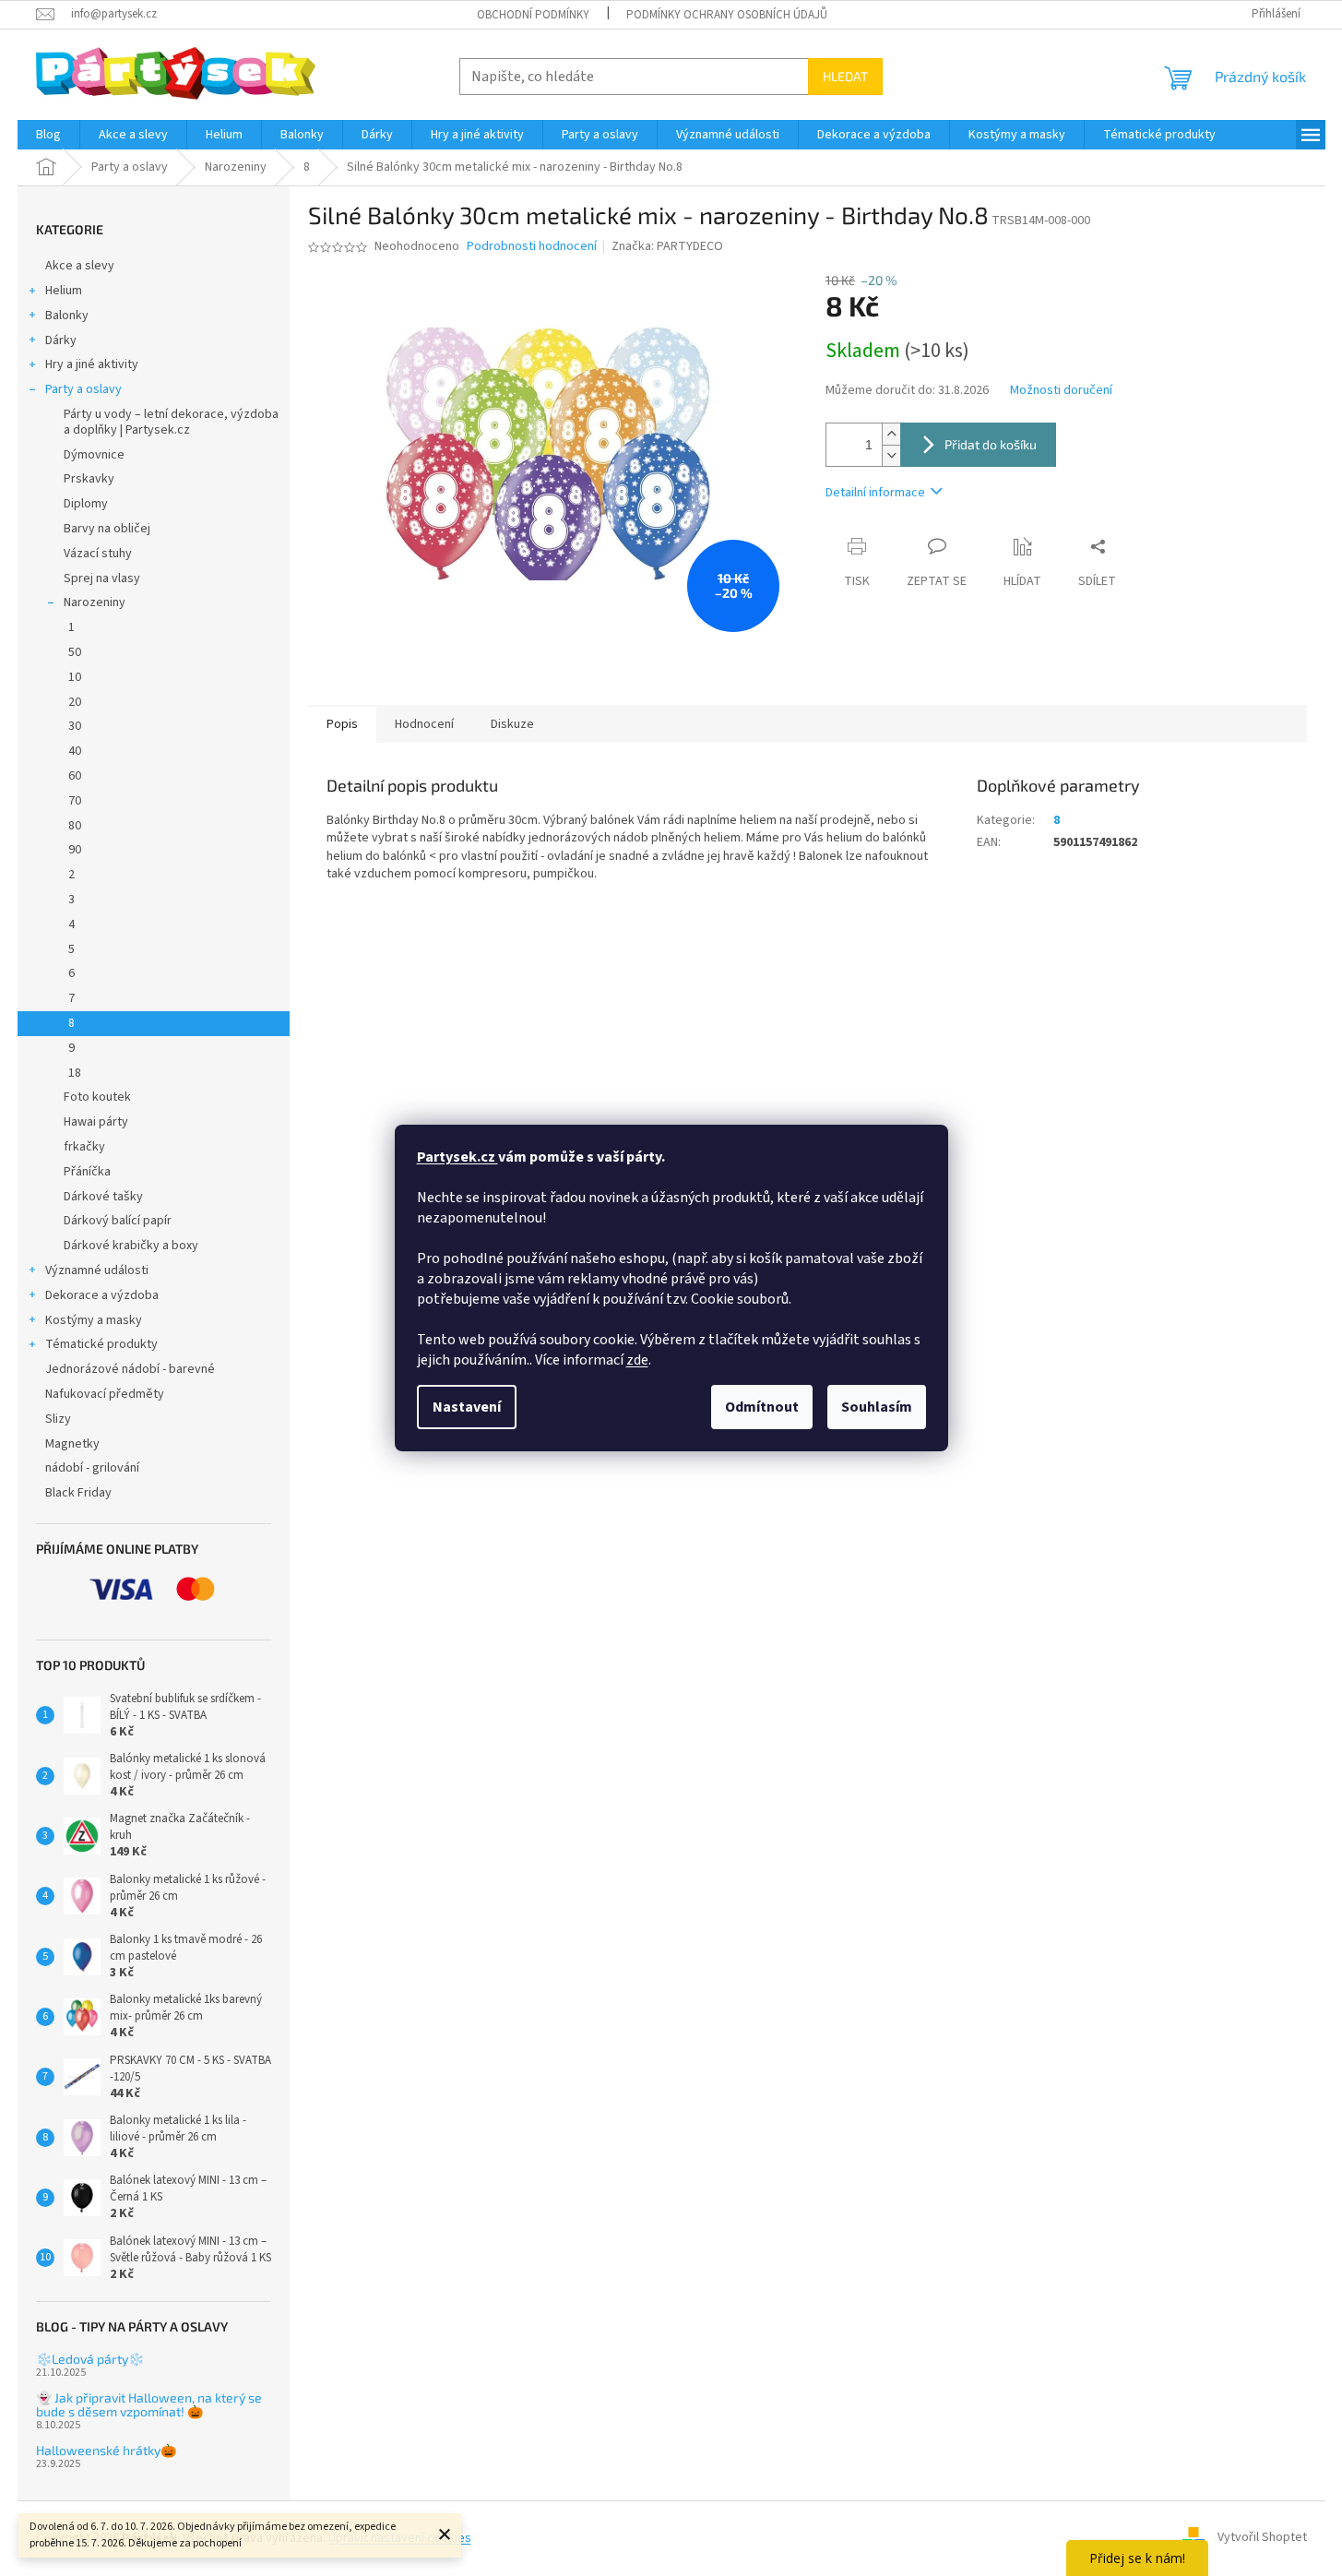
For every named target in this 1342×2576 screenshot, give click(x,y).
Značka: (667, 246)
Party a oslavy (83, 389)
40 (75, 751)
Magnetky (72, 1444)
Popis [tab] (342, 724)
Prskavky (89, 479)
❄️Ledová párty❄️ (90, 2359)
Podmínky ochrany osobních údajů (727, 15)
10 (75, 677)
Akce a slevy (80, 266)
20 (75, 702)
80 (75, 826)
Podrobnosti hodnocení (532, 247)
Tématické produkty (101, 1344)
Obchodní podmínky (533, 15)
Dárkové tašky (103, 1197)
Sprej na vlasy (102, 578)
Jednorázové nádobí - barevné (130, 1369)
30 (75, 726)
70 (75, 801)
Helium (64, 291)
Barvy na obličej (107, 529)
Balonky (67, 316)
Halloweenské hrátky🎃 (106, 2450)
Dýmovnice (94, 455)
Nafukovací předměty (105, 1394)
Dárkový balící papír (118, 1221)
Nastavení (467, 1407)
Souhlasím (877, 1407)
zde (637, 1360)
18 (75, 1073)
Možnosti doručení (1061, 391)
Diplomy (86, 504)
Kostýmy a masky (94, 1320)
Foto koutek (97, 1097)
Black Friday (78, 1493)
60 (75, 776)
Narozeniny (95, 602)
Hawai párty (96, 1122)
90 (75, 850)
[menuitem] (48, 135)
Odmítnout (762, 1407)
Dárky (61, 340)
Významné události (97, 1270)
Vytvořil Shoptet (1262, 2538)
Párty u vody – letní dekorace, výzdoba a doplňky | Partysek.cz (171, 422)
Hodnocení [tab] (424, 724)
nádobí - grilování (92, 1468)
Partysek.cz (457, 1157)
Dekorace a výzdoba (102, 1295)
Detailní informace (875, 493)
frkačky (84, 1147)
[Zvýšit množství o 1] (891, 434)
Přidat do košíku (991, 444)
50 (75, 652)
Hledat (845, 76)
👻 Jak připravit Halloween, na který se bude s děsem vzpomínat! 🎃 (149, 2405)
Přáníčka (87, 1172)
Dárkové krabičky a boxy (131, 1246)
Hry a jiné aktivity (92, 364)
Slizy (58, 1419)
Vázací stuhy (98, 554)
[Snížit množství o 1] (891, 455)
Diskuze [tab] (512, 724)
